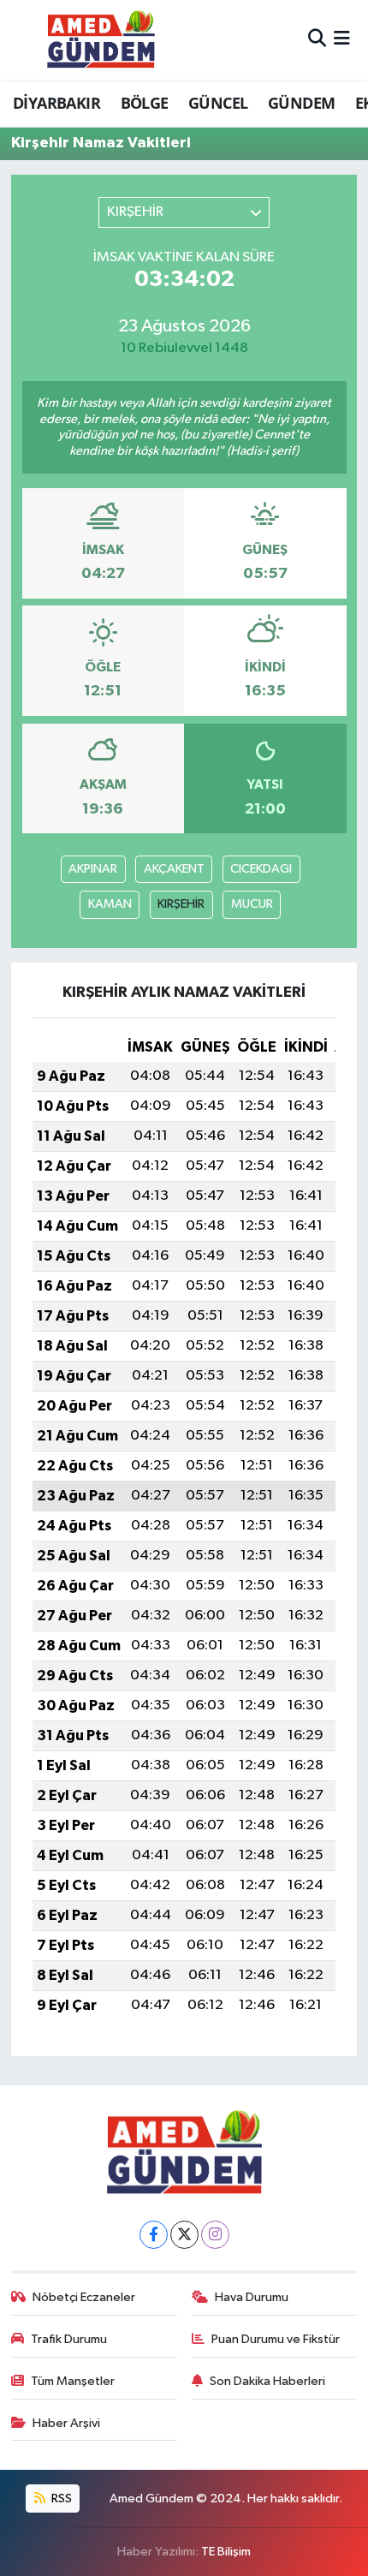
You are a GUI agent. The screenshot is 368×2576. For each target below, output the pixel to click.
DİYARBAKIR (56, 103)
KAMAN (110, 904)
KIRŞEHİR (181, 904)
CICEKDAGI (261, 869)
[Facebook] (154, 2235)
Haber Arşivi (66, 2423)
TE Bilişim (226, 2552)
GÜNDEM (301, 103)
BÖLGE (145, 103)
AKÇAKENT (174, 869)
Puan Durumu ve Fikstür (276, 2339)
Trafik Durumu (69, 2339)
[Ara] (317, 40)
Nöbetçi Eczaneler (84, 2297)
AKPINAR (93, 869)
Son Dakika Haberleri (267, 2381)
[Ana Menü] (342, 40)
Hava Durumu (252, 2297)
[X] (184, 2235)
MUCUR (252, 904)
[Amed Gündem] (101, 39)
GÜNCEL (218, 103)
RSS (60, 2498)
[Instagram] (215, 2235)
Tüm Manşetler (73, 2381)
